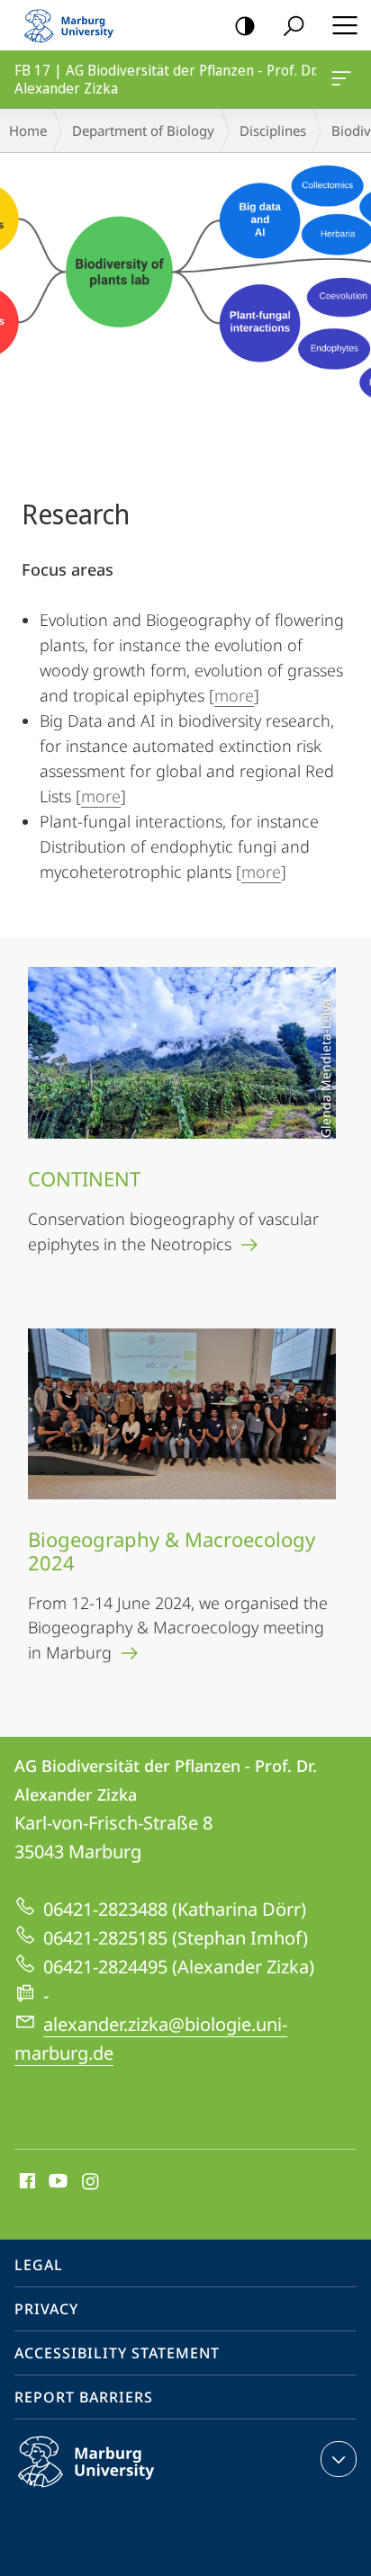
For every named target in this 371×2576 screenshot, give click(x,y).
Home (28, 130)
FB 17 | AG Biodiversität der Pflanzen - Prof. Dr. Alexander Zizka (344, 79)
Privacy (46, 2309)
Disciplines (273, 130)
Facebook (26, 2182)
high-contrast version (245, 25)
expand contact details (339, 2459)
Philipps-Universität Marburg (121, 2491)
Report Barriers (84, 2397)
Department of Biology (143, 130)
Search (294, 25)
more (234, 695)
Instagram (91, 2182)
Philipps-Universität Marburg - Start (77, 25)
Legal (39, 2265)
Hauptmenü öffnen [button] (344, 25)
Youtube (56, 2182)
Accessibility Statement (117, 2353)
